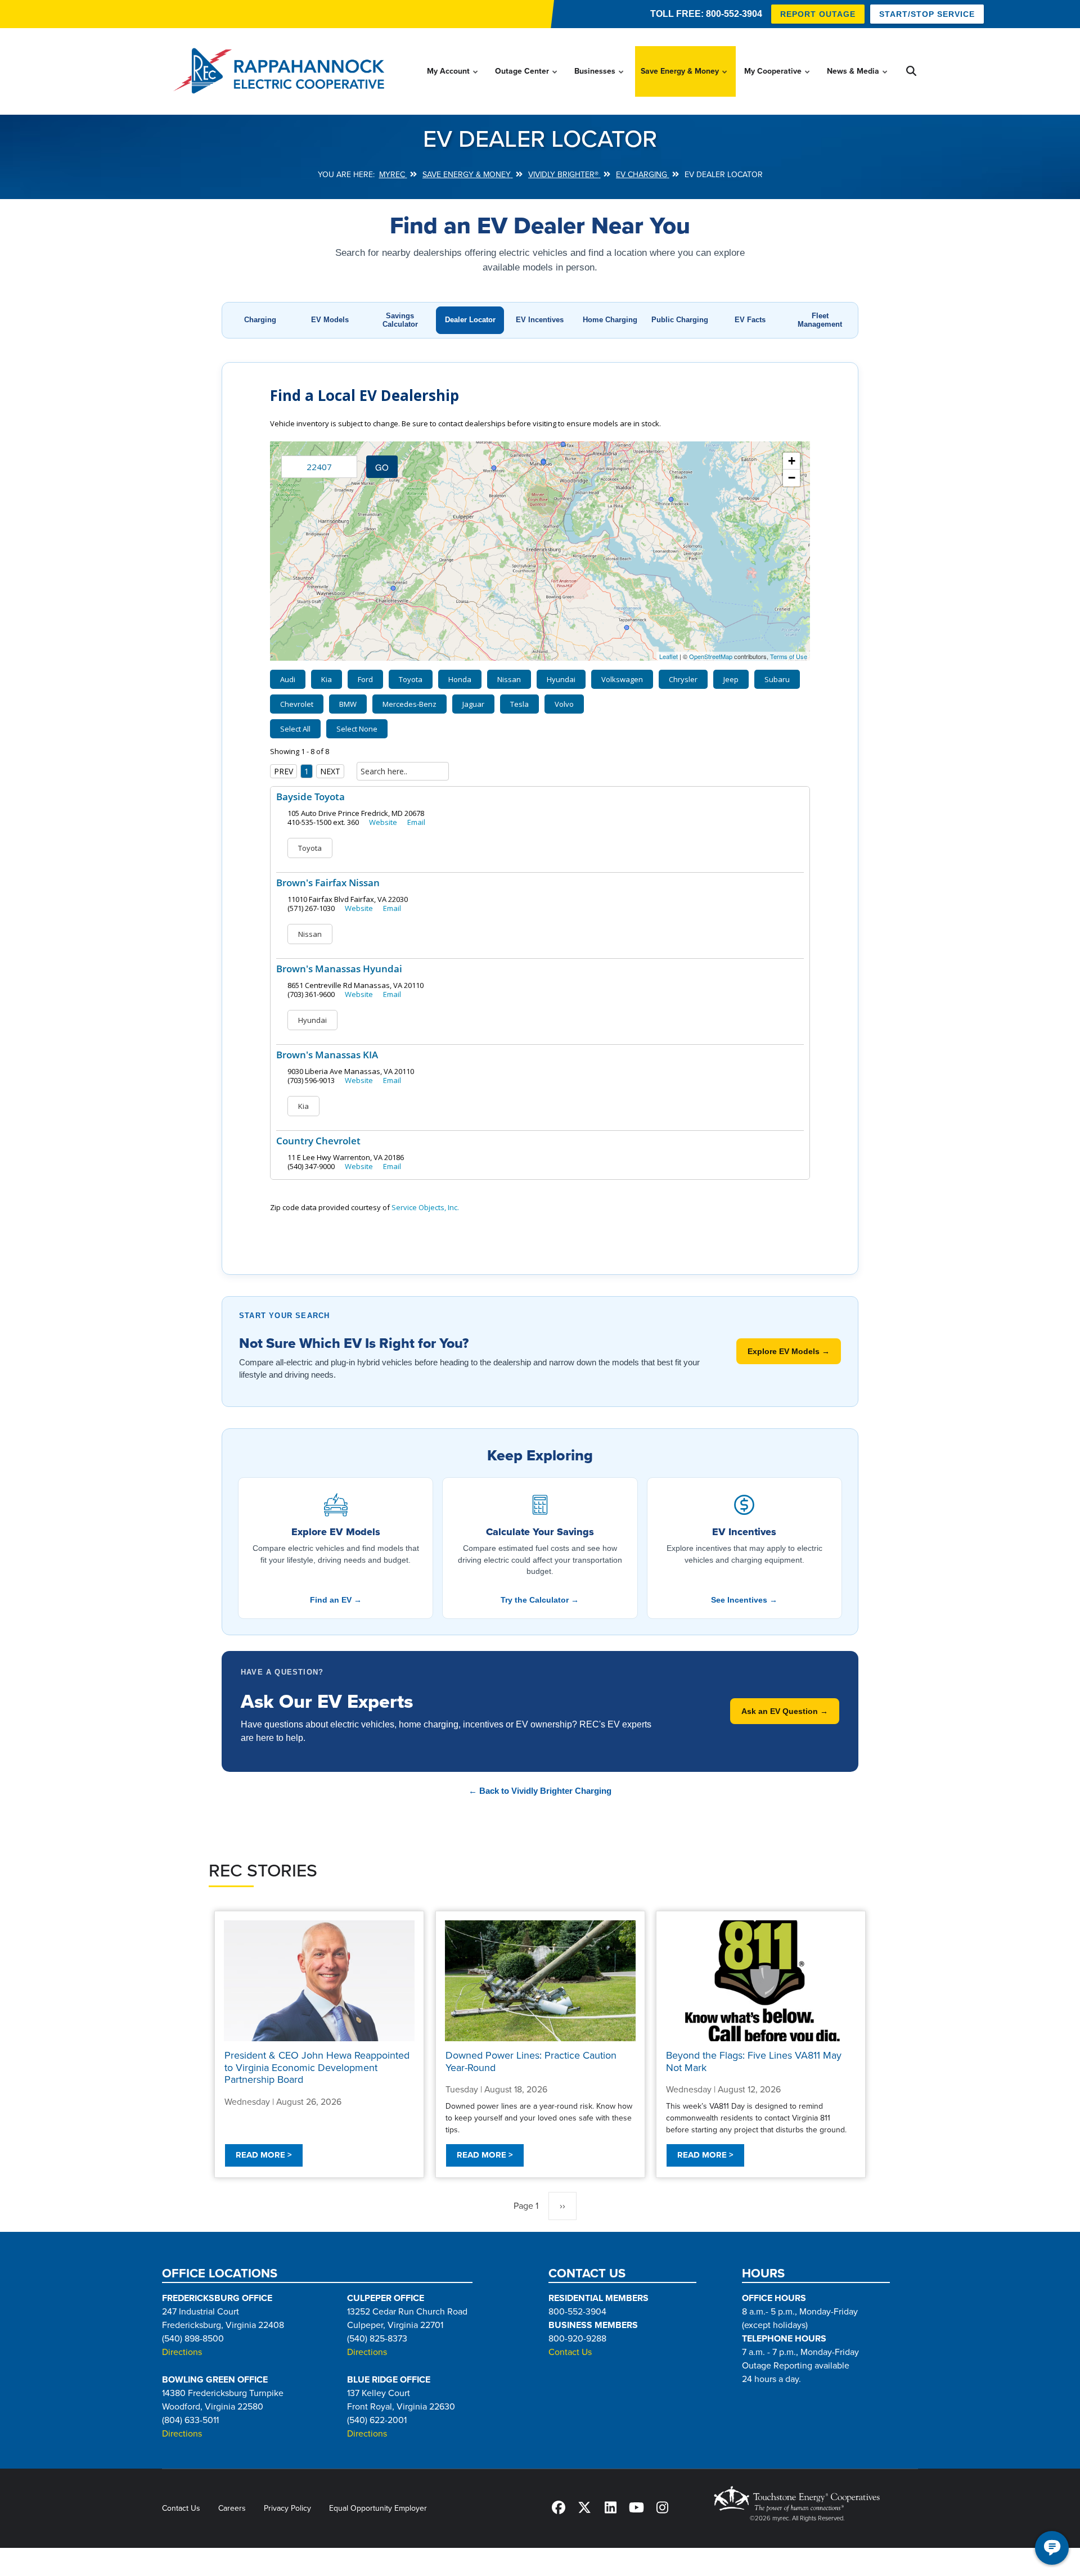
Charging (260, 320)
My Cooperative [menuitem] (778, 82)
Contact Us (570, 2352)
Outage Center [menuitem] (527, 82)
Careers (232, 2508)
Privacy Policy (287, 2508)
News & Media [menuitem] (858, 82)
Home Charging (610, 320)
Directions (182, 2352)
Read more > (264, 2155)
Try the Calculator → (540, 1600)
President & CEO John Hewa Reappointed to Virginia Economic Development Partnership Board (317, 2067)
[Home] (282, 71)
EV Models (330, 320)
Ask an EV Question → (785, 1711)
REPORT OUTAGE (818, 14)
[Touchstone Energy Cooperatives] (797, 2499)
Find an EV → (336, 1600)
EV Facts (750, 320)
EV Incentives (540, 320)
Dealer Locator (470, 320)
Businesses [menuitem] (600, 82)
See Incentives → (744, 1600)
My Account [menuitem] (453, 82)
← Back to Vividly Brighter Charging (540, 1791)
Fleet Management (820, 320)
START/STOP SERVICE (927, 14)
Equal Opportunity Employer (378, 2508)
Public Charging (680, 320)
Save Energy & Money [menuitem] (685, 82)
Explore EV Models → (789, 1351)
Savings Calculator (400, 320)
